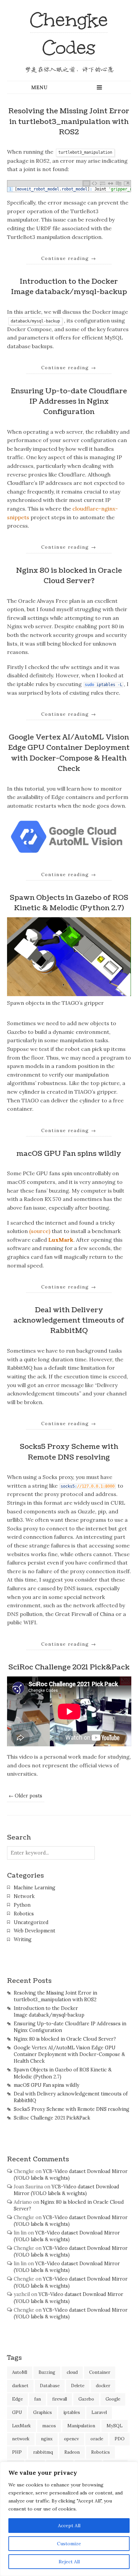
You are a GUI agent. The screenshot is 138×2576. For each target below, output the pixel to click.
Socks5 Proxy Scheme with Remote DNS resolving (72, 2109)
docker (103, 2386)
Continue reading (69, 258)
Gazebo (86, 2399)
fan (38, 2399)
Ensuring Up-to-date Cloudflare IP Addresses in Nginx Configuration (69, 401)
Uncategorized (31, 1922)
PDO (120, 2439)
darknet (20, 2386)
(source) (40, 1231)
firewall (60, 2399)
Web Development (34, 1931)
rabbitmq (43, 2452)
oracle (97, 2439)
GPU (17, 2412)
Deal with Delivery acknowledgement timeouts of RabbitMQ (69, 1320)
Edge (17, 2399)
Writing (23, 1939)
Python (22, 1905)
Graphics (43, 2412)
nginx (47, 2439)
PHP (17, 2452)
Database (50, 2386)
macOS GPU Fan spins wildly (69, 1154)
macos (49, 2426)
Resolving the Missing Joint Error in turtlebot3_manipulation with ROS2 (69, 121)
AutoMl (20, 2372)
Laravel (99, 2412)
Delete (78, 2386)
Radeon (72, 2452)
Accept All (69, 2526)
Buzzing (47, 2372)
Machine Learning (34, 1888)
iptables (72, 2412)
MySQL (115, 2426)
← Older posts (25, 1796)
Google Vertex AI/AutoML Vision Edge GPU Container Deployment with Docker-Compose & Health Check (69, 2054)
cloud (72, 2372)
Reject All (69, 2562)
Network (24, 1896)
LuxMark (61, 1240)
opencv (72, 2439)
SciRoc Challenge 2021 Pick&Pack (69, 1667)
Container (100, 2372)
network (21, 2439)
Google (113, 2399)
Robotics (24, 1914)
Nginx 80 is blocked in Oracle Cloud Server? (65, 2039)
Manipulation (81, 2426)
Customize (69, 2544)
